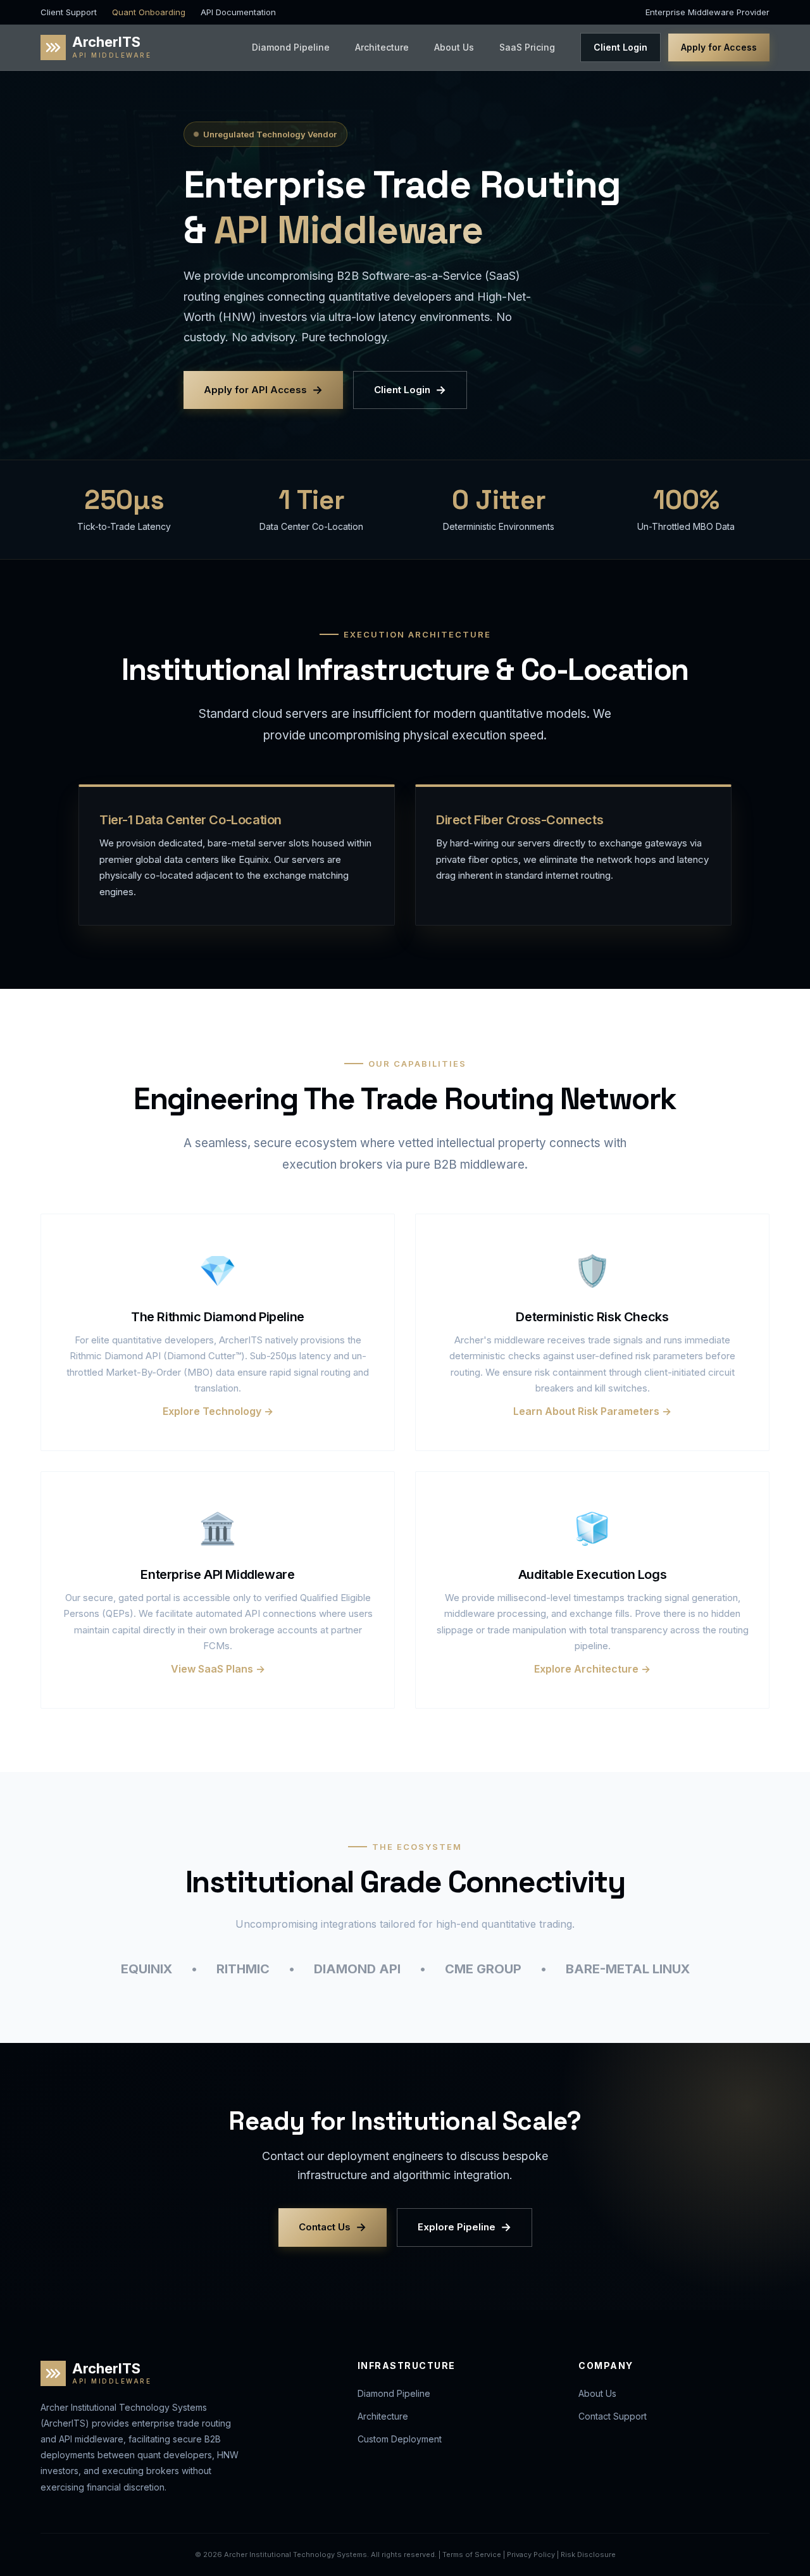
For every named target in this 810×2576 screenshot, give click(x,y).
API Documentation (238, 12)
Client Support (69, 12)
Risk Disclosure (588, 2554)
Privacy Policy (531, 2554)
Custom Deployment (400, 2439)
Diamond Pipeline (291, 47)
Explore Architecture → (592, 1669)
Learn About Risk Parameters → (592, 1411)
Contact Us (333, 2227)
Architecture (382, 47)
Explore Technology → (218, 1411)
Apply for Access (719, 47)
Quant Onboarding (149, 12)
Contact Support (613, 2416)
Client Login (620, 47)
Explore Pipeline (464, 2227)
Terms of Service (472, 2554)
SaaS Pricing (527, 47)
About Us (454, 47)
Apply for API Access (263, 390)
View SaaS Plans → (218, 1669)
